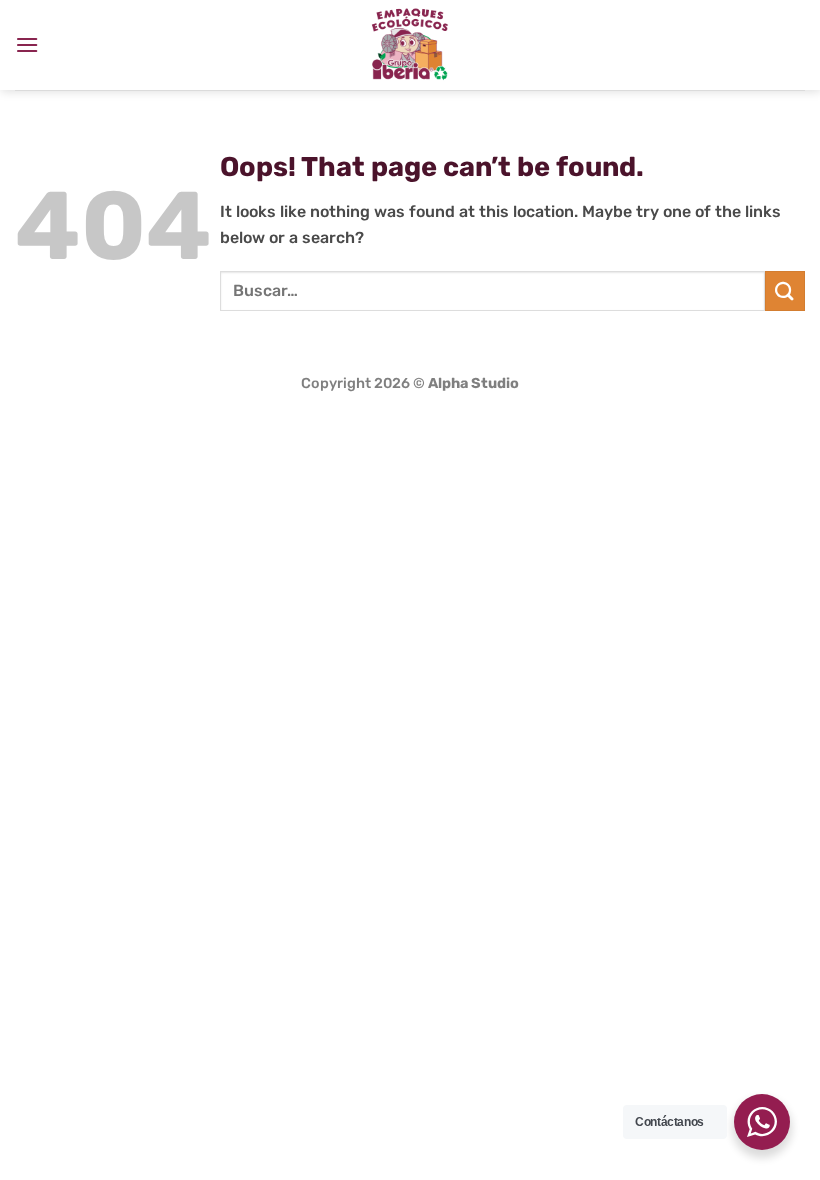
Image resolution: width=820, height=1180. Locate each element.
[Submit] (785, 290)
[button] (27, 44)
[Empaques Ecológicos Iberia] (410, 45)
